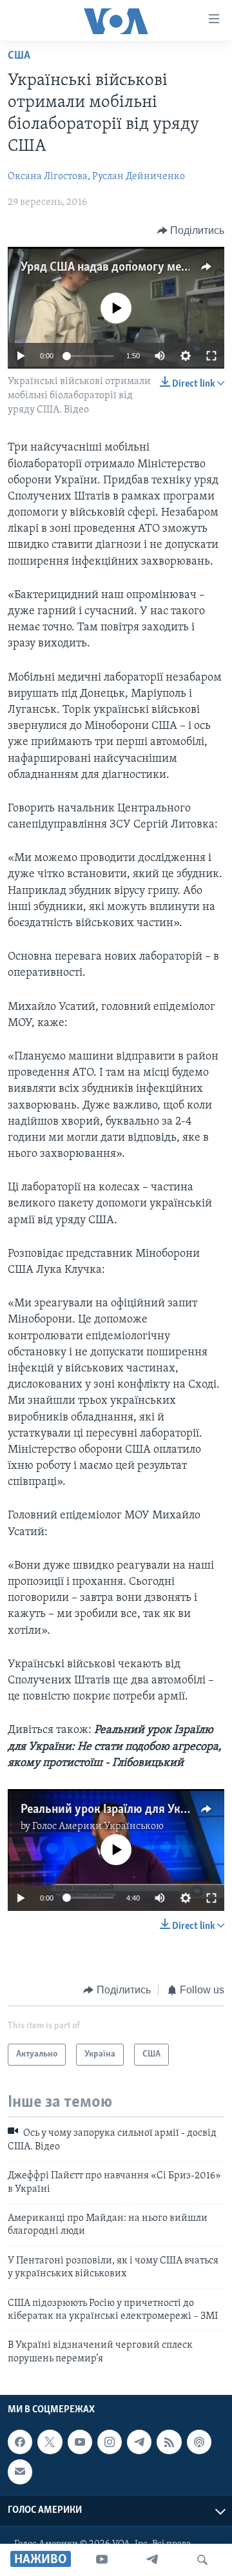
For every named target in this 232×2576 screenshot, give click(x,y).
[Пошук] (202, 2560)
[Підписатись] (20, 2472)
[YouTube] (102, 2560)
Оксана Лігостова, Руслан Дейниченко (96, 177)
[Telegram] (152, 2560)
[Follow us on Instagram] (110, 2442)
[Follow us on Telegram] (139, 2442)
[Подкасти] (199, 2442)
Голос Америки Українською (98, 1826)
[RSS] (169, 2442)
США (19, 56)
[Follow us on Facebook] (20, 2442)
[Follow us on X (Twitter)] (50, 2442)
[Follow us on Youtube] (80, 2442)
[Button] (191, 231)
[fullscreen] (211, 356)
